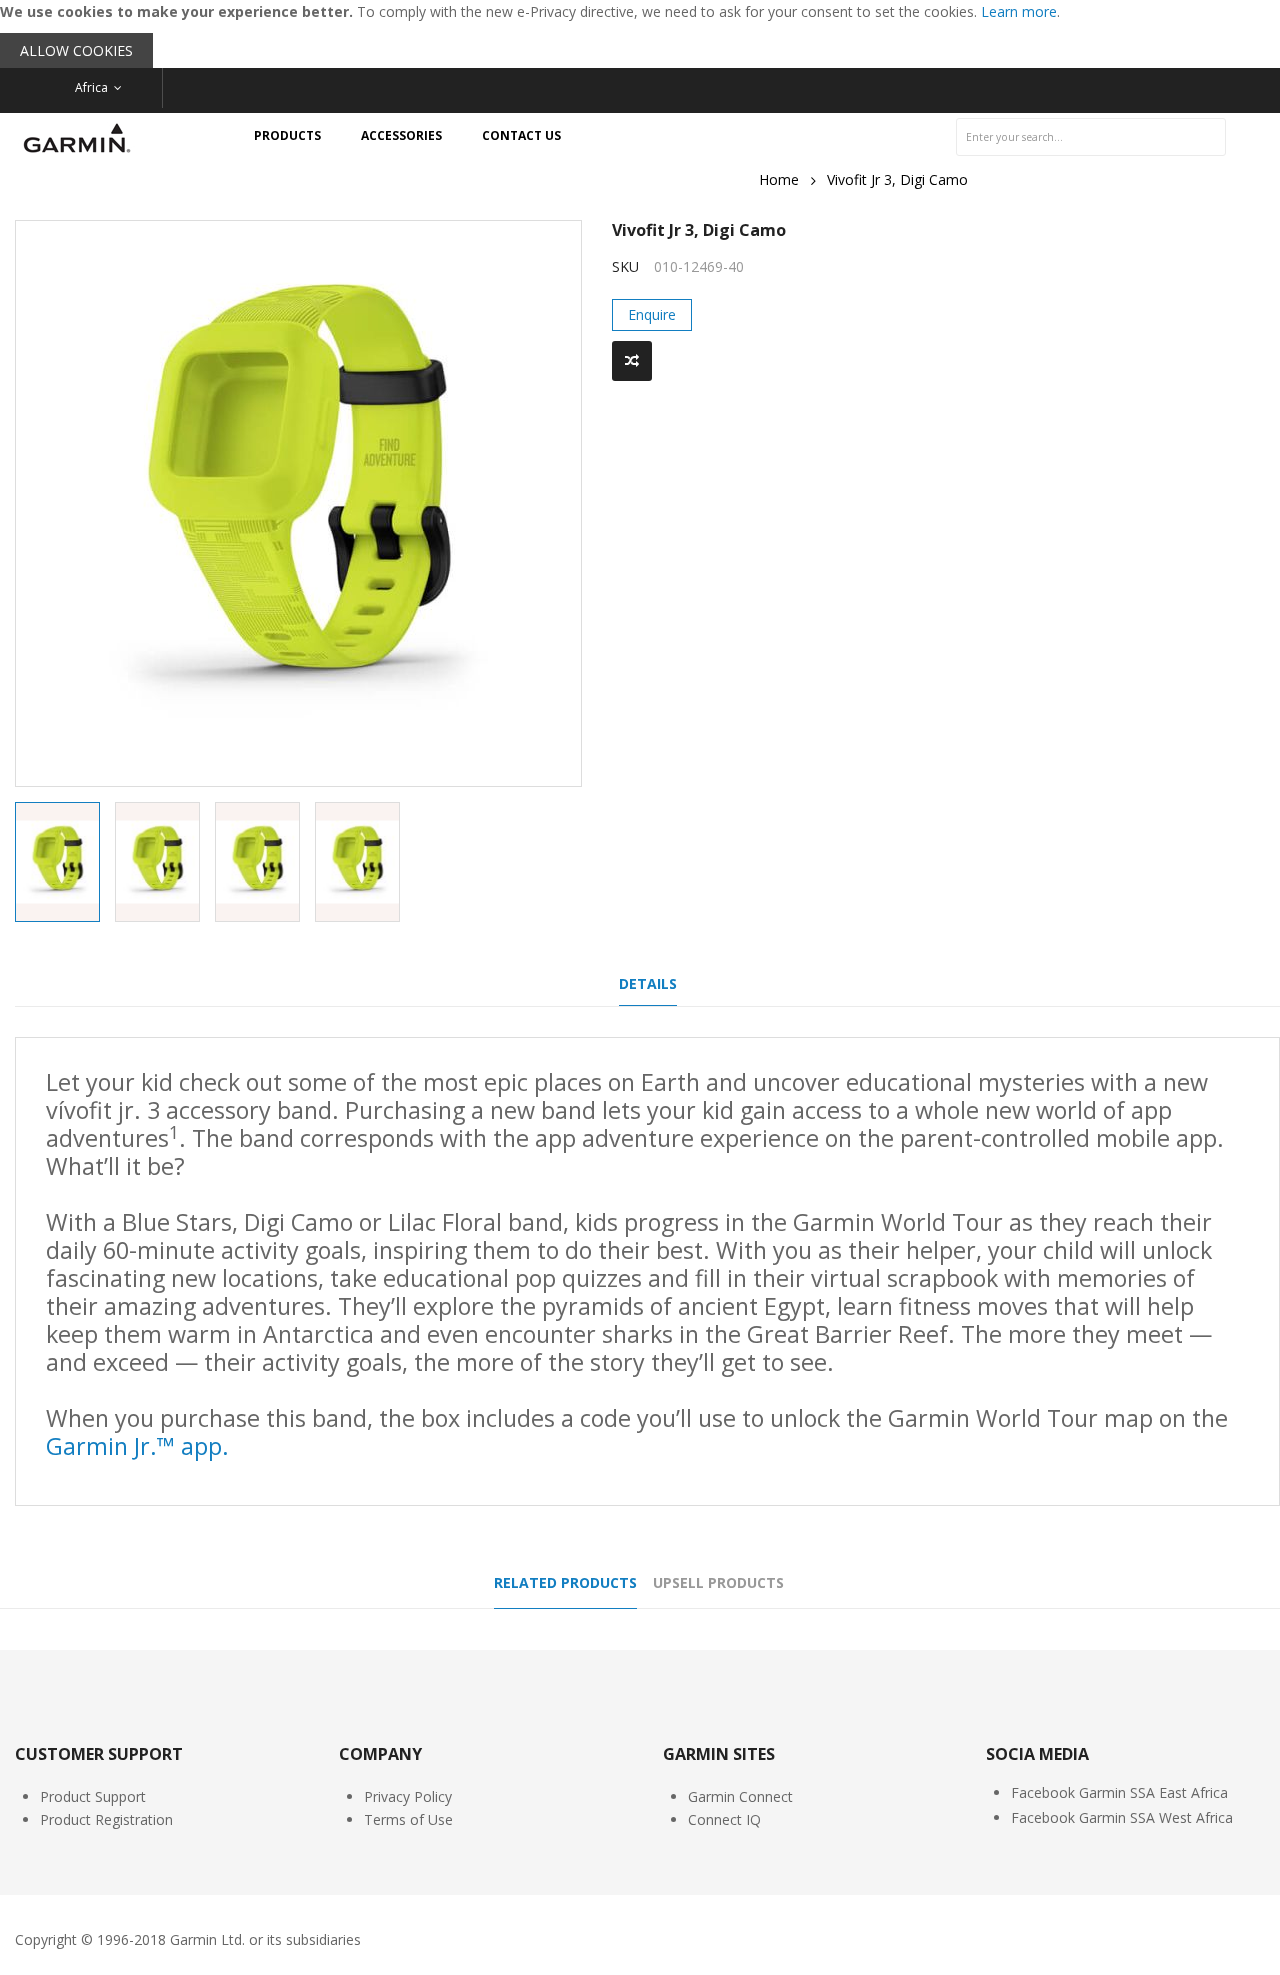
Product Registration (106, 1819)
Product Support (93, 1796)
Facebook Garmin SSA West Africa (1122, 1817)
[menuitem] (287, 136)
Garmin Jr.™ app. (137, 1446)
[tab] (648, 989)
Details (648, 983)
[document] (640, 34)
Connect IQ (724, 1819)
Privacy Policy (408, 1796)
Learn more (1019, 11)
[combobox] (1091, 137)
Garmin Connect (740, 1796)
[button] (165, 862)
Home (779, 179)
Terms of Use (408, 1819)
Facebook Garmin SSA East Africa (1119, 1792)
